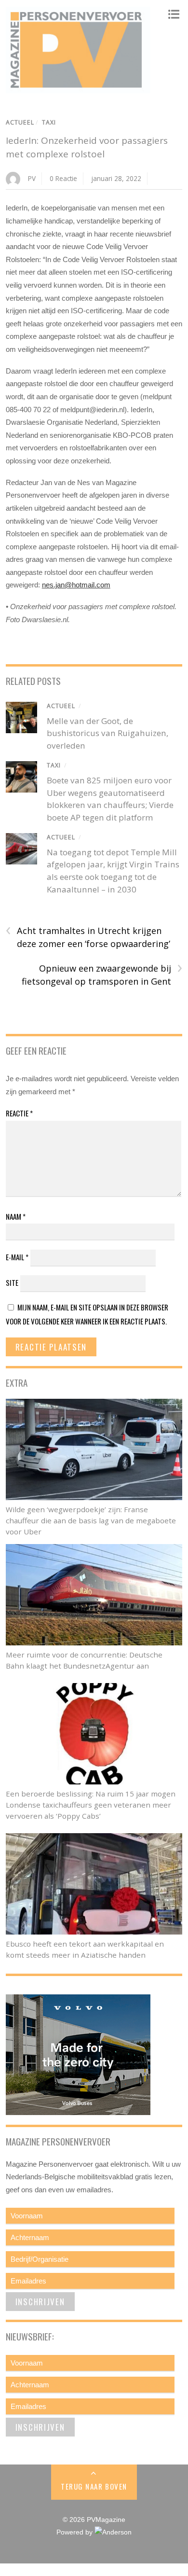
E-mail (17, 1257)
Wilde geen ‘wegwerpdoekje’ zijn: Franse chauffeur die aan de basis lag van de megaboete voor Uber (91, 1520)
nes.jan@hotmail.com (76, 585)
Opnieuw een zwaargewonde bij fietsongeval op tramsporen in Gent (102, 975)
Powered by (75, 2532)
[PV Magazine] (78, 88)
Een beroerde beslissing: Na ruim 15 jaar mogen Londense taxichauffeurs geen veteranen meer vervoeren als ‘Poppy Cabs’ (91, 1805)
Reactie (19, 1113)
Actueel (20, 122)
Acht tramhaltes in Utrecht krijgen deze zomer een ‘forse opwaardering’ (88, 937)
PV (32, 178)
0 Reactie (63, 178)
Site (12, 1282)
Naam (16, 1216)
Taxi (49, 122)
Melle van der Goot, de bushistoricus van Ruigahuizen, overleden (107, 733)
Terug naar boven (94, 2486)
